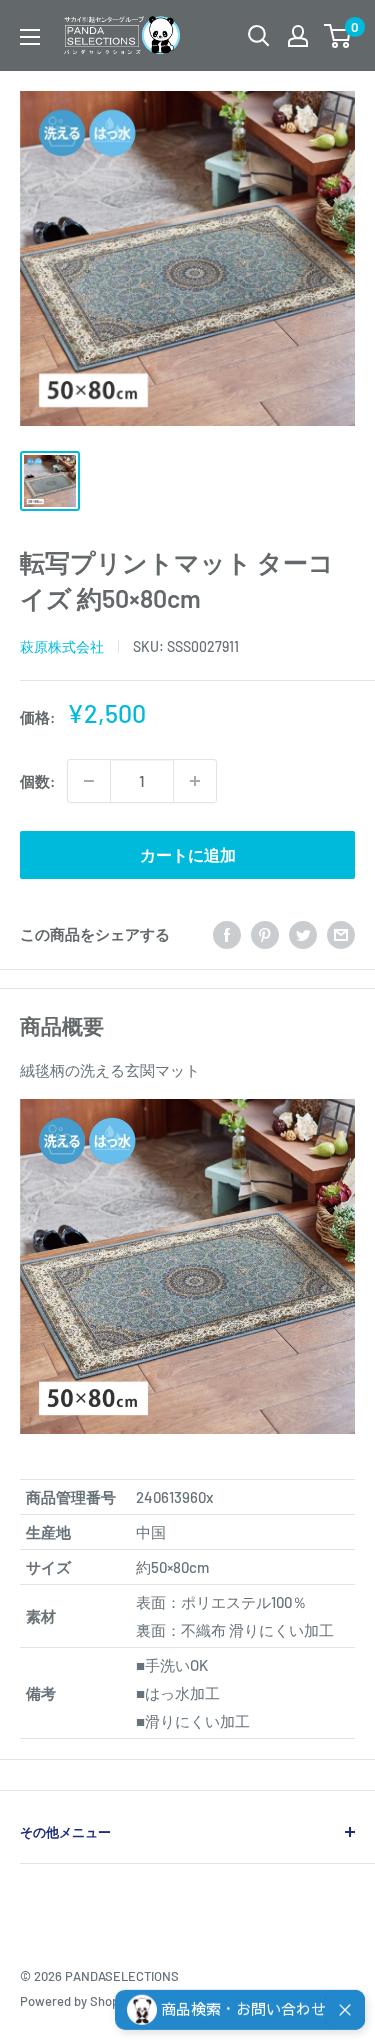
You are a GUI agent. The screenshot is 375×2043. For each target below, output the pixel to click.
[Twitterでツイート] (303, 934)
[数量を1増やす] (195, 781)
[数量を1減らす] (89, 781)
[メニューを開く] (30, 37)
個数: (37, 781)
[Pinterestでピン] (265, 934)
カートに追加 (188, 854)
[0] (338, 36)
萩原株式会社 (62, 646)
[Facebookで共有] (227, 934)
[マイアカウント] (298, 36)
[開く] (259, 36)
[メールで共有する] (341, 934)
